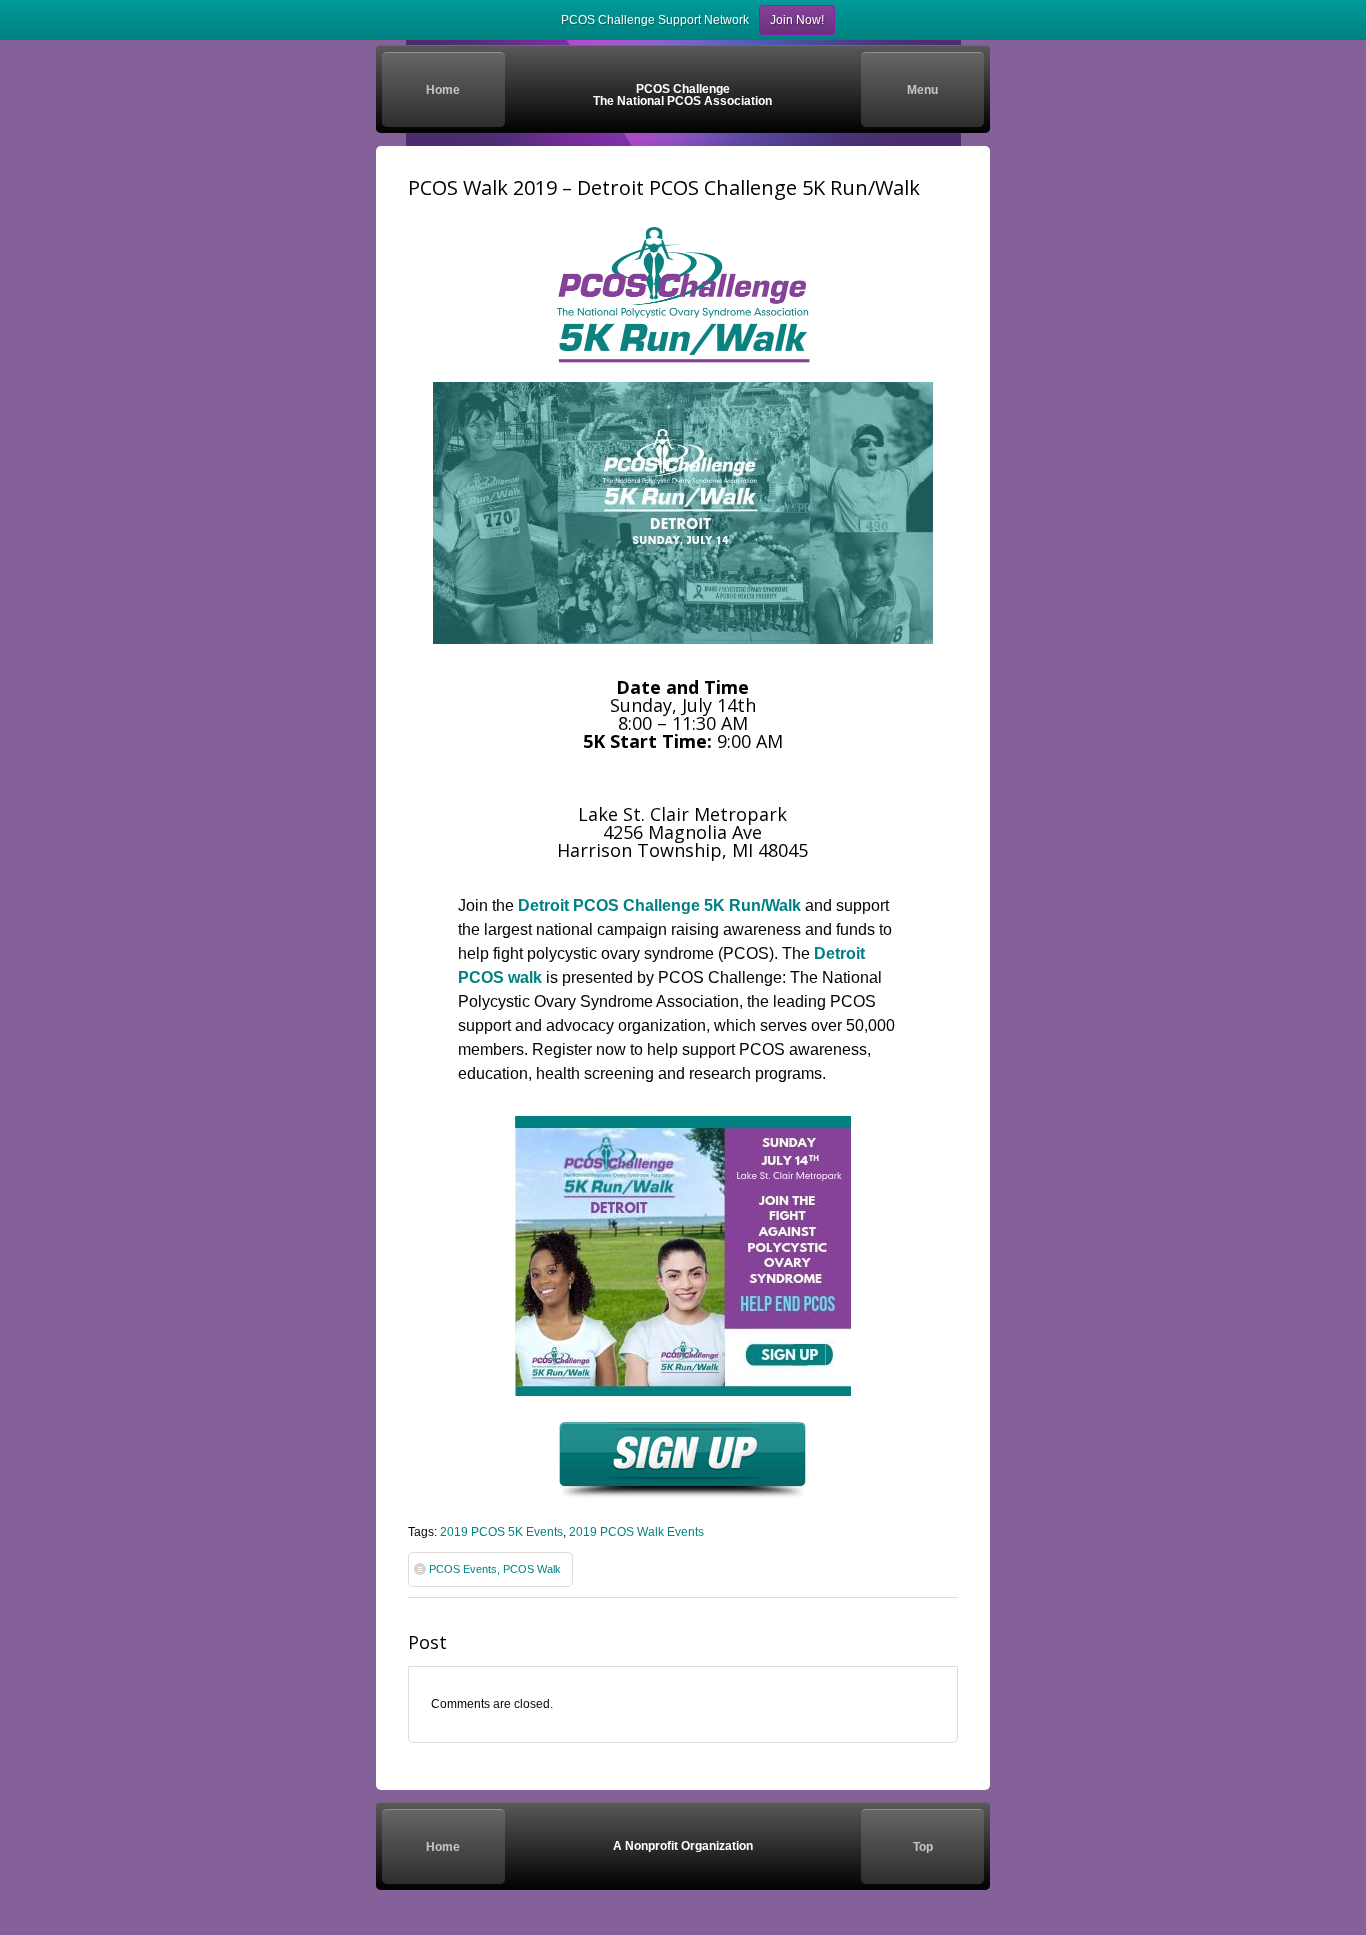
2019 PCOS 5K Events (501, 1532)
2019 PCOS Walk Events (636, 1532)
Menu (922, 90)
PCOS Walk (532, 1569)
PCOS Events (463, 1569)
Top (923, 1847)
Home (443, 90)
